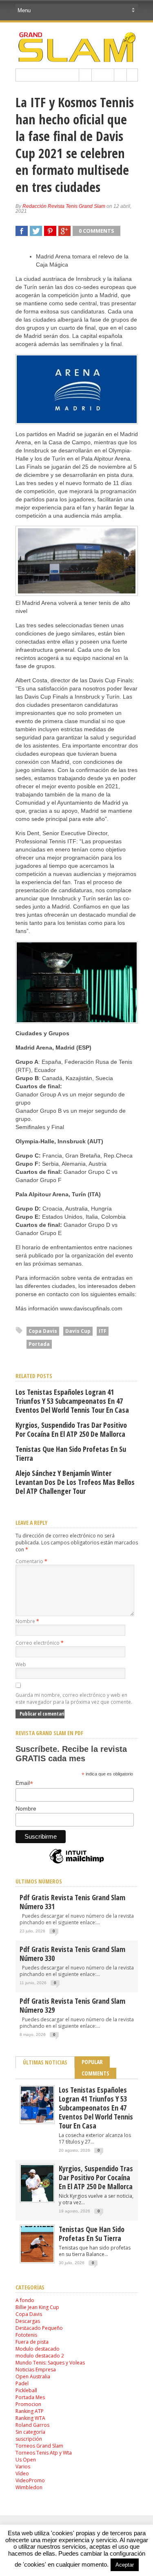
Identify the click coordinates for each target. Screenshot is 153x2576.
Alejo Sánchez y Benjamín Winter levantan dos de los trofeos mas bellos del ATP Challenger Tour (75, 1482)
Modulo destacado (38, 2349)
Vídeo (22, 2473)
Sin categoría (30, 2432)
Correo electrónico (40, 1643)
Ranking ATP (30, 2411)
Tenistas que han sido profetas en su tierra (71, 1453)
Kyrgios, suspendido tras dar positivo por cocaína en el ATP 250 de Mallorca (71, 1429)
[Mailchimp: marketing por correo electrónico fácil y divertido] (77, 1863)
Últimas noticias (45, 2062)
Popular (92, 2062)
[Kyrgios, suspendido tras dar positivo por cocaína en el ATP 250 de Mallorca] (37, 2200)
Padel (22, 2383)
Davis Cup (78, 1331)
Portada (39, 1344)
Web (21, 1664)
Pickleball (26, 2390)
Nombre (27, 1621)
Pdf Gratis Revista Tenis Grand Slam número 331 (72, 1902)
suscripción (29, 2439)
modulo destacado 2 (40, 2356)
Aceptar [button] (125, 2565)
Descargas (28, 2321)
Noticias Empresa (36, 2370)
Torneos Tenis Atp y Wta (44, 2453)
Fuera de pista (32, 2342)
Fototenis (26, 2335)
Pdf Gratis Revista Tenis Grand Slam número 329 (72, 2005)
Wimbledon (29, 2487)
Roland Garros (32, 2425)
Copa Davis (43, 1331)
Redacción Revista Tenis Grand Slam (64, 206)
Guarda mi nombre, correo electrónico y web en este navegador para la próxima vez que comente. (74, 1698)
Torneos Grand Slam (39, 2446)
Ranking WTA (30, 2418)
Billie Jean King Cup (37, 2307)
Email (24, 1783)
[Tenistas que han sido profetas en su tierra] (37, 2260)
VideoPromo (30, 2480)
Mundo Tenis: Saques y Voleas (50, 2363)
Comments (95, 2073)
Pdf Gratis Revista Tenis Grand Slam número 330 (72, 1954)
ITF (103, 1331)
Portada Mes (30, 2397)
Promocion (28, 2404)
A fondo (25, 2300)
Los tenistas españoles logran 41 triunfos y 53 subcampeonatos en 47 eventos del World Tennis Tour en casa (72, 1401)
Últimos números (39, 1881)
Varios (23, 2467)
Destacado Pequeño (39, 2328)
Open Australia (33, 2376)
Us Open (26, 2460)
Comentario (31, 1561)
